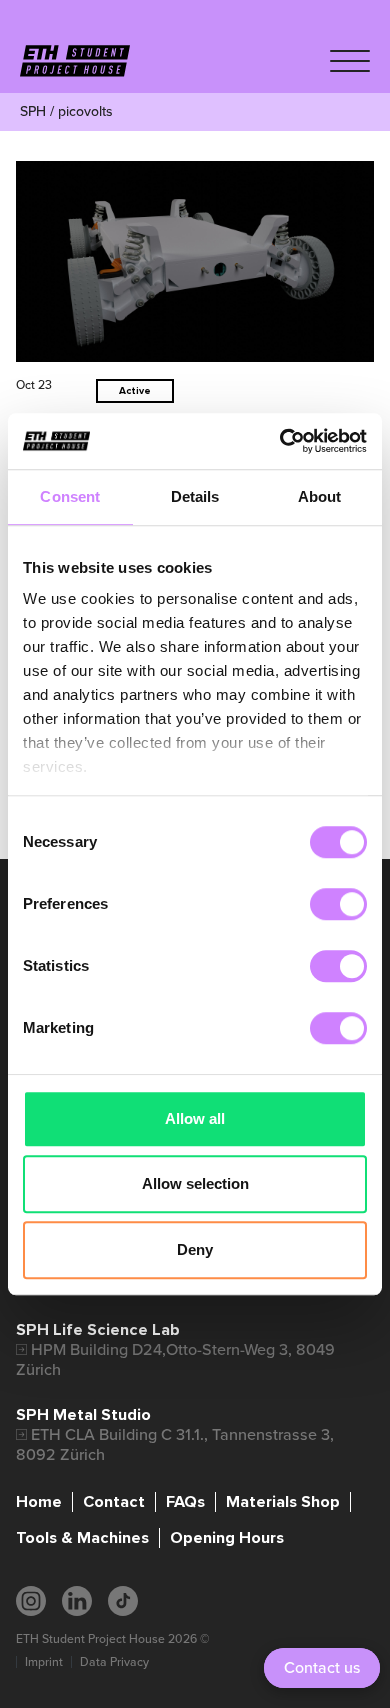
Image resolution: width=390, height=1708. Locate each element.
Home (39, 1502)
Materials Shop (283, 1502)
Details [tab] (195, 496)
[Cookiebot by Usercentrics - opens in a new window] (280, 441)
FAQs (185, 1502)
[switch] (338, 904)
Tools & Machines (82, 1538)
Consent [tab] (70, 496)
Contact (114, 1502)
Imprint (44, 1662)
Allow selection (195, 1183)
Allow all (195, 1118)
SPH (33, 111)
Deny (195, 1249)
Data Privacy (114, 1662)
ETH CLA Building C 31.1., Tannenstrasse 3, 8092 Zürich (175, 1444)
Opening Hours (227, 1538)
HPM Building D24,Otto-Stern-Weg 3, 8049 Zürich (175, 1359)
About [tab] (320, 496)
